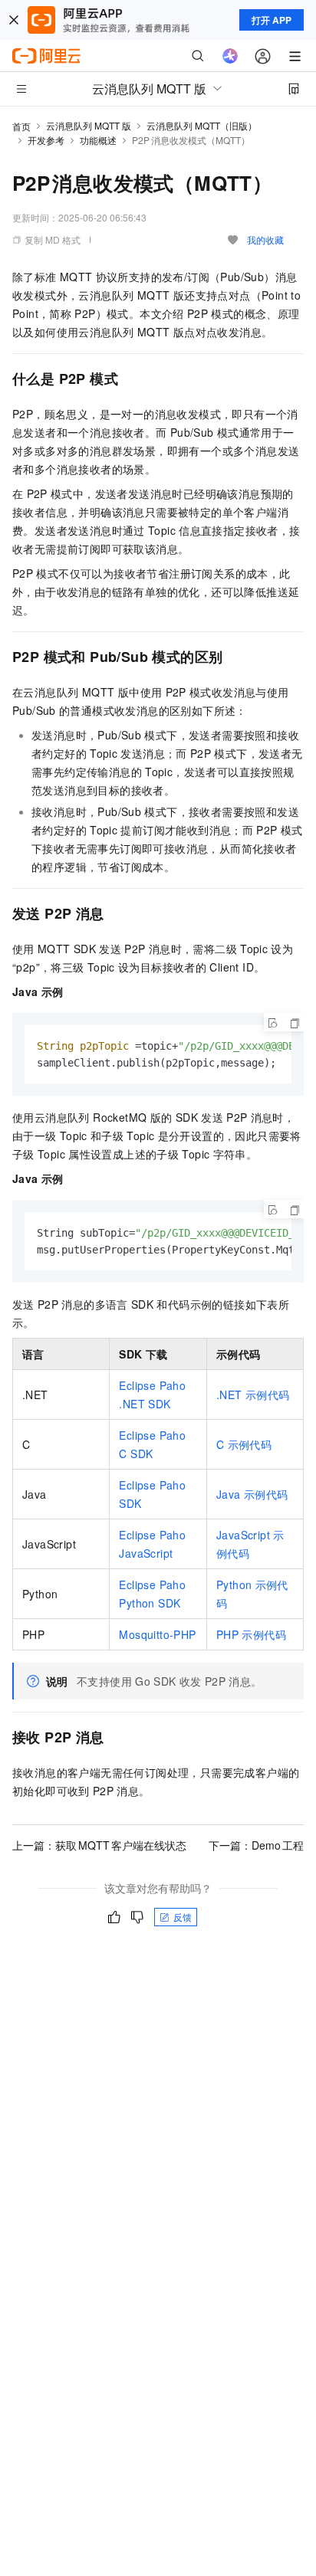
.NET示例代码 (253, 1395)
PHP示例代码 (251, 1634)
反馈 (183, 1917)
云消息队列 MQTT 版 (89, 125)
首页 (21, 126)
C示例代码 (244, 1444)
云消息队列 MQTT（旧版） (202, 125)
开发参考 (46, 140)
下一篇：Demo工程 (256, 1845)
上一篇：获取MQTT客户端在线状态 (99, 1845)
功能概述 (98, 140)
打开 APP (272, 20)
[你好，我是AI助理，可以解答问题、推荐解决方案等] (230, 56)
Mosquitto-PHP (157, 1634)
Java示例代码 (252, 1494)
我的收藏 (265, 239)
